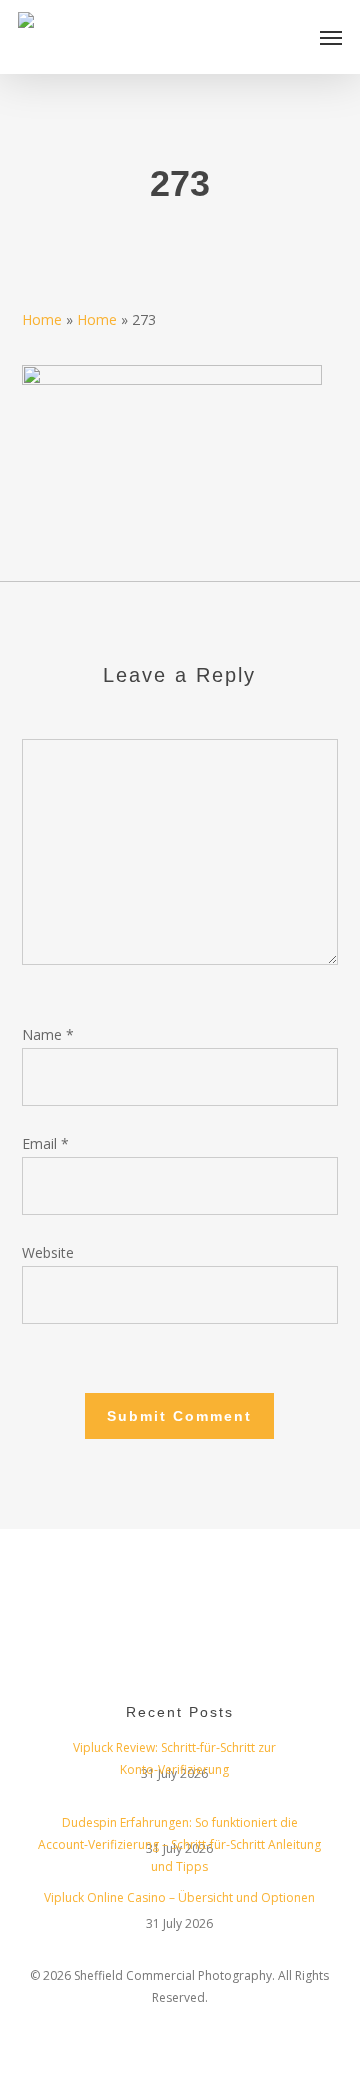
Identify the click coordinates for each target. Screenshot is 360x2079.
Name (48, 1034)
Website (48, 1252)
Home (42, 319)
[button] (331, 37)
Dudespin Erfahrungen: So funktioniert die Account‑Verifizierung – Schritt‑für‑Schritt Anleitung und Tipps (179, 1825)
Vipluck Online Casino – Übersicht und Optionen (179, 1897)
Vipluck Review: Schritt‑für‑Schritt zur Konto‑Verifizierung (174, 1750)
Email (45, 1143)
